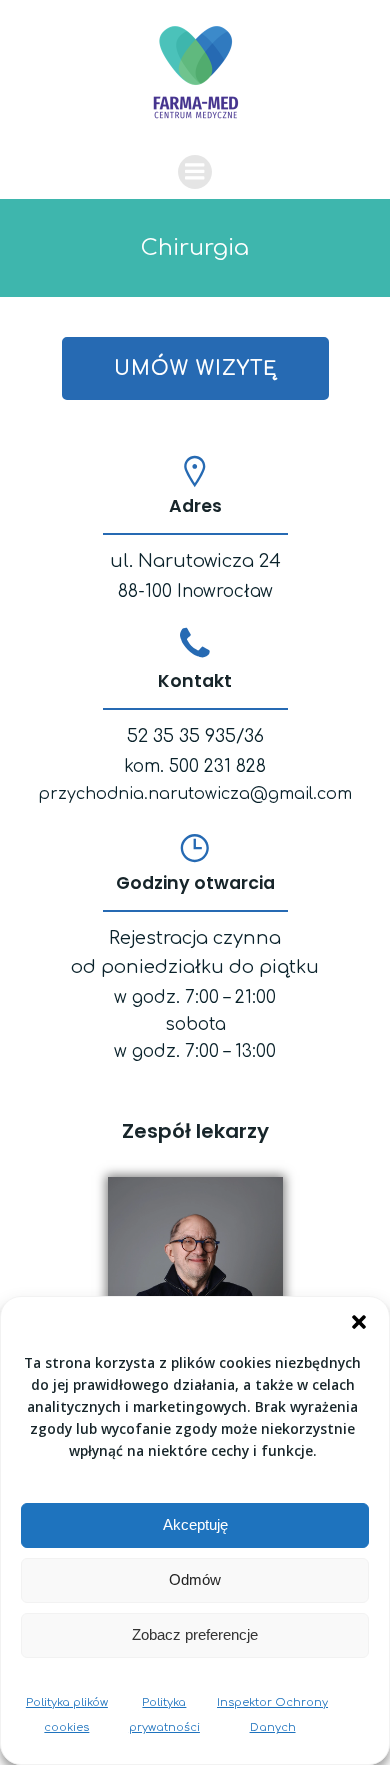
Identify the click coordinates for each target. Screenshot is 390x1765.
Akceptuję (195, 1524)
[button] (359, 1322)
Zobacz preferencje (195, 1634)
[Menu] (195, 172)
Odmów (195, 1579)
